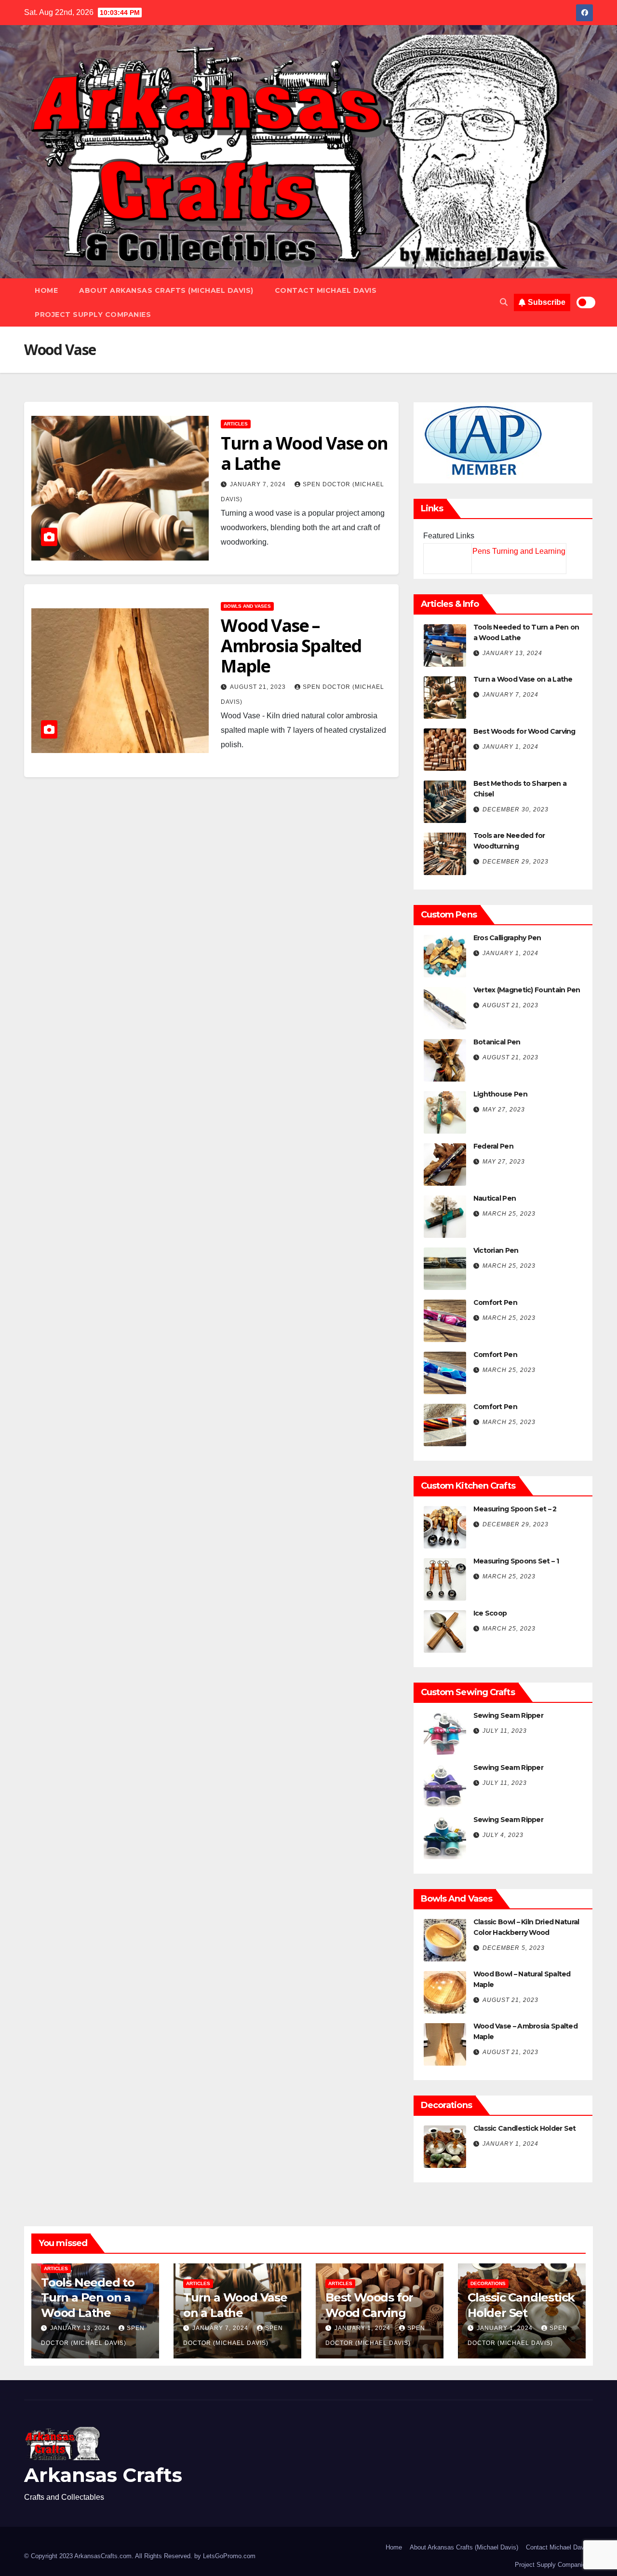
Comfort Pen (495, 1302)
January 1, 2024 (510, 747)
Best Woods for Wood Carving (524, 731)
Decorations (488, 2283)
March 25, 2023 (509, 1214)
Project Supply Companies (93, 315)
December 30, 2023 (516, 809)
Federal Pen (493, 1146)
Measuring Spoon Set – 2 (515, 1509)
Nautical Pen (495, 1198)
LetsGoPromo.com (229, 2556)
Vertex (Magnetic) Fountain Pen (527, 990)
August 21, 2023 (259, 687)
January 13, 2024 (512, 653)
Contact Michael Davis (326, 290)
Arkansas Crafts (103, 2475)
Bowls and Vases (247, 606)
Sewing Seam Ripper (508, 1715)
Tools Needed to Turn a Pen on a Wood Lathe (88, 2297)
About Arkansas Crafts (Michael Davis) (166, 290)
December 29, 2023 (516, 862)
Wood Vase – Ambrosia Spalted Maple (291, 646)
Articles (236, 424)
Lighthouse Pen (500, 1094)
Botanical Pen (497, 1042)
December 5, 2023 (514, 1948)
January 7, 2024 (259, 484)
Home (46, 290)
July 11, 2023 (505, 1731)
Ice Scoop (490, 1613)
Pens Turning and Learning (519, 551)
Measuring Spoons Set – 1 (516, 1561)
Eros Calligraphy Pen (507, 938)
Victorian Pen (496, 1250)
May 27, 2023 (504, 1110)
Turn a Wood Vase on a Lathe (304, 453)
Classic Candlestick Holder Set (525, 2128)
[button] (504, 302)
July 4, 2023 (503, 1835)
